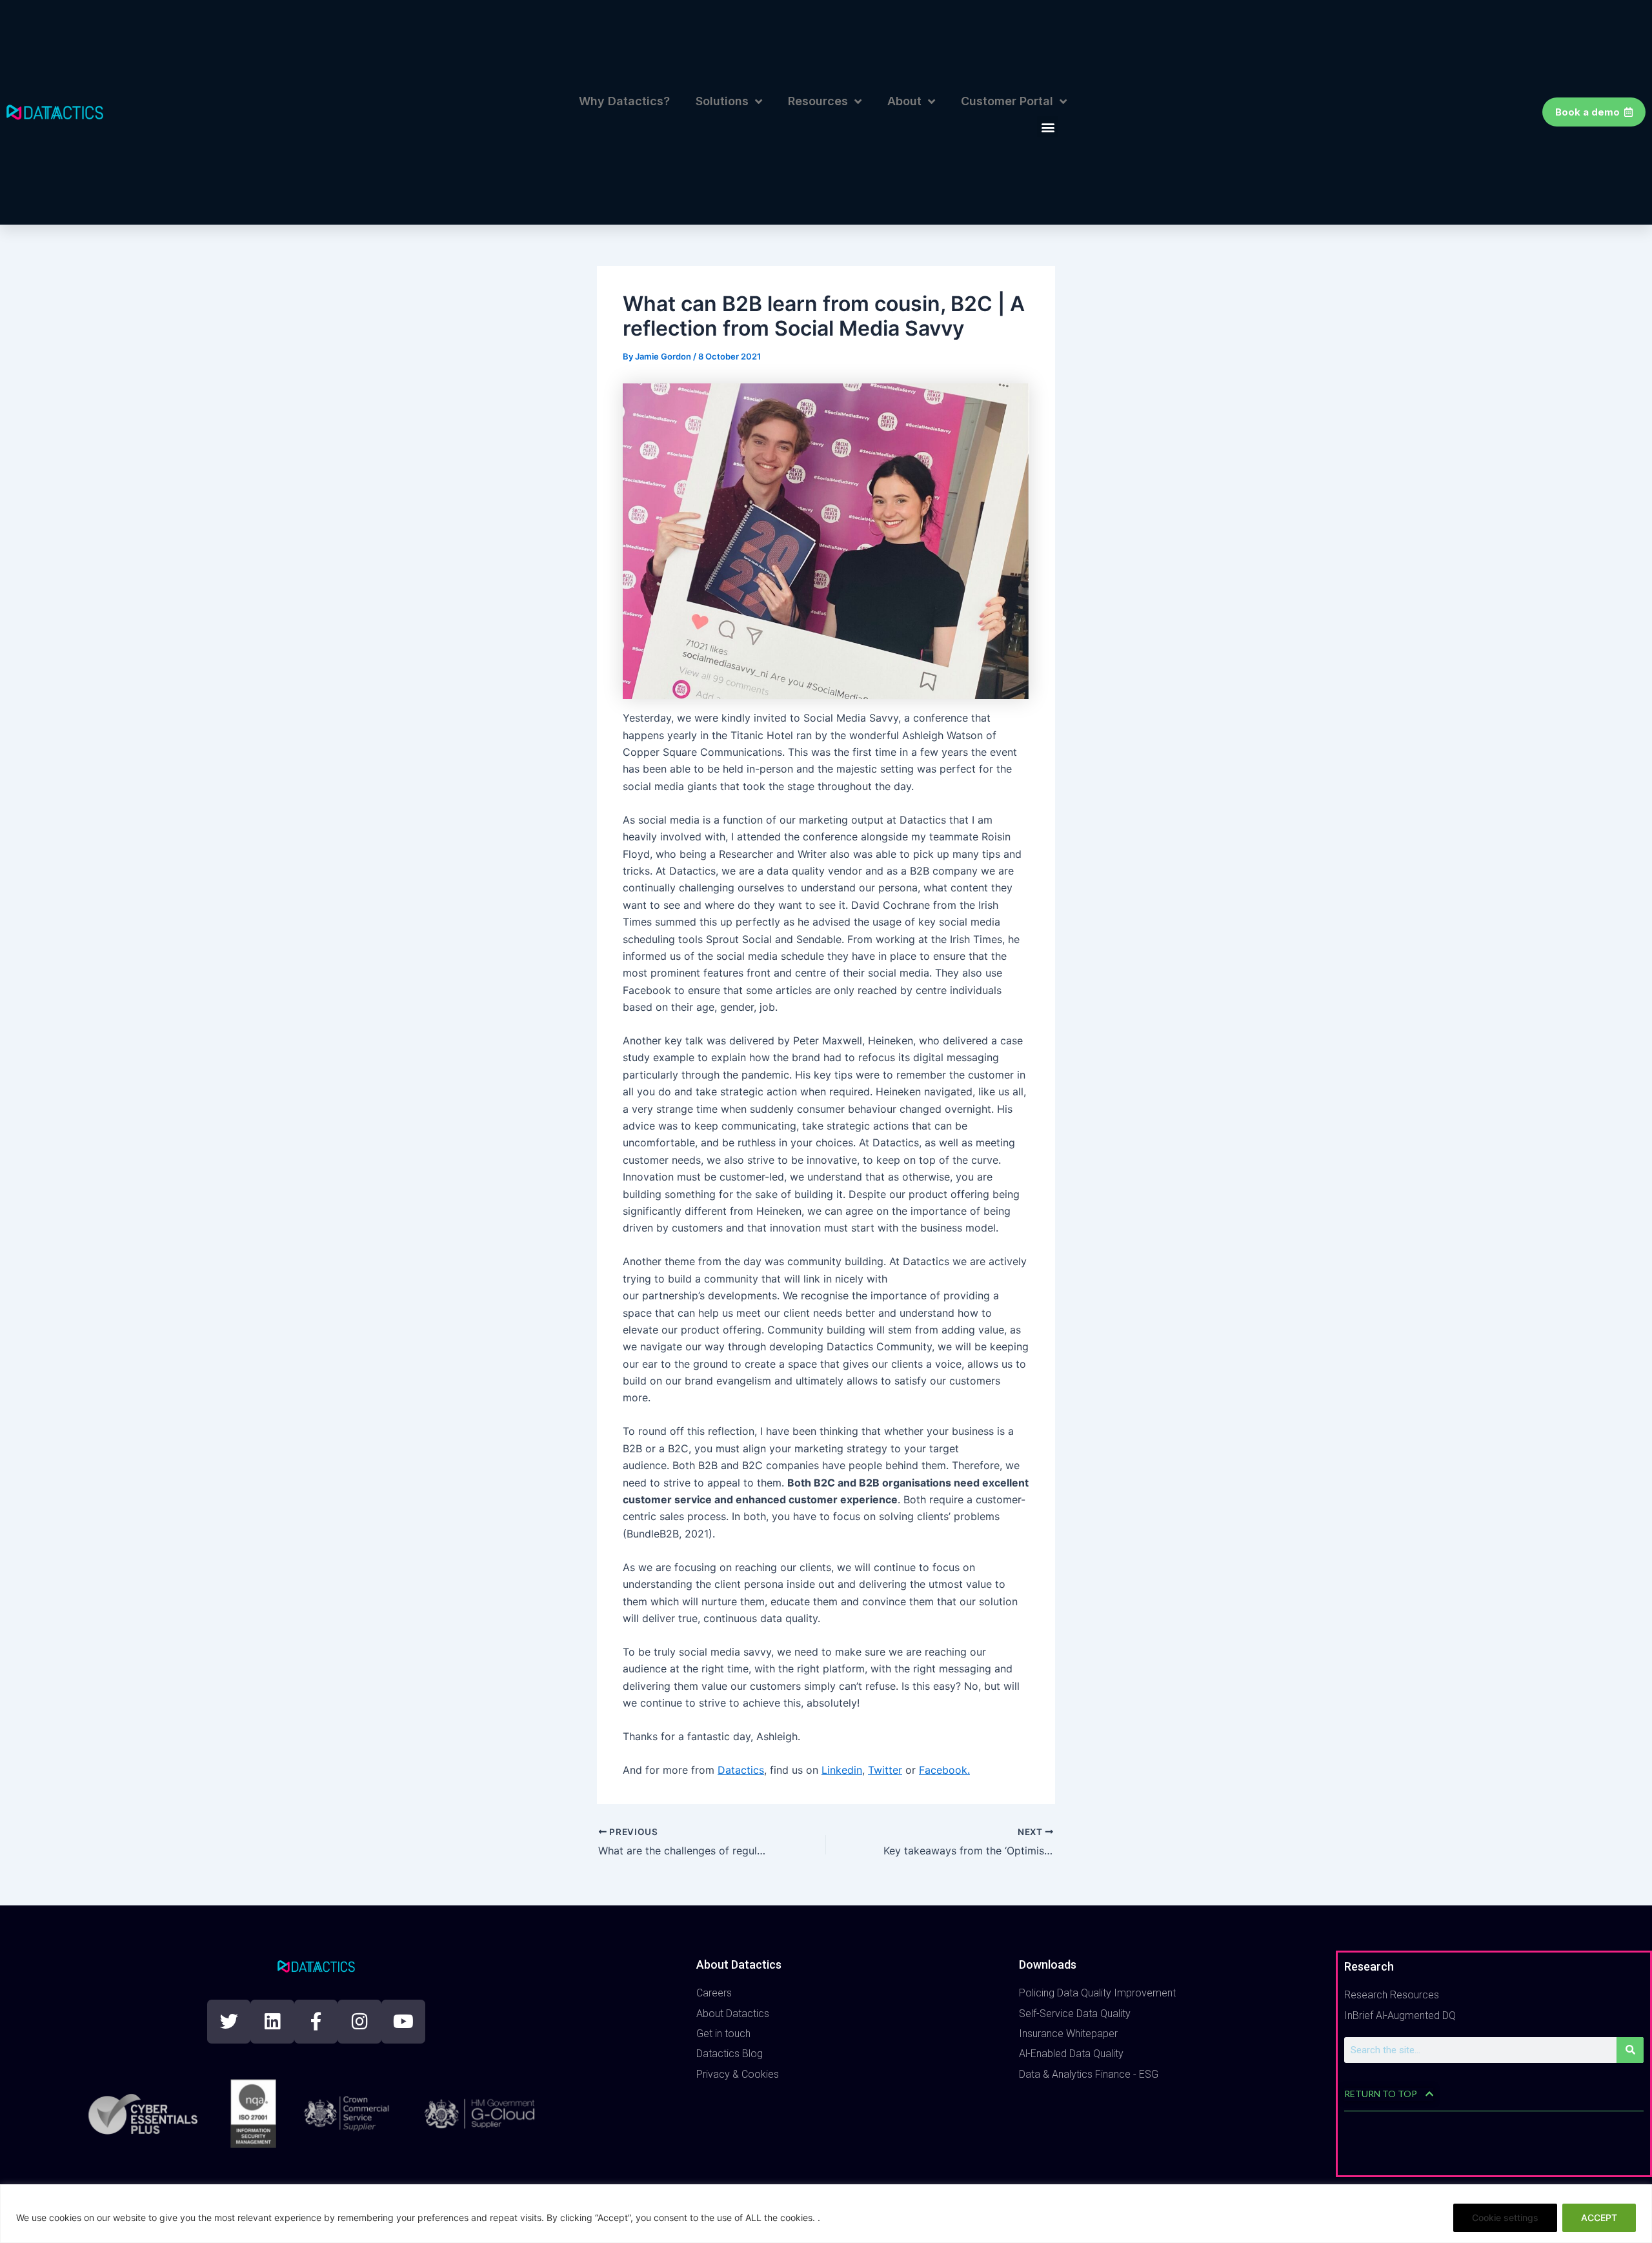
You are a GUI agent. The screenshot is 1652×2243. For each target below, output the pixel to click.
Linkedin (842, 1770)
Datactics (741, 1770)
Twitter (885, 1770)
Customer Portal (1007, 101)
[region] (826, 2214)
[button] (1048, 127)
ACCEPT (1599, 2218)
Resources (818, 101)
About (904, 101)
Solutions (722, 101)
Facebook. (944, 1770)
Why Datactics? (624, 101)
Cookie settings (1505, 2218)
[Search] (1630, 2050)
